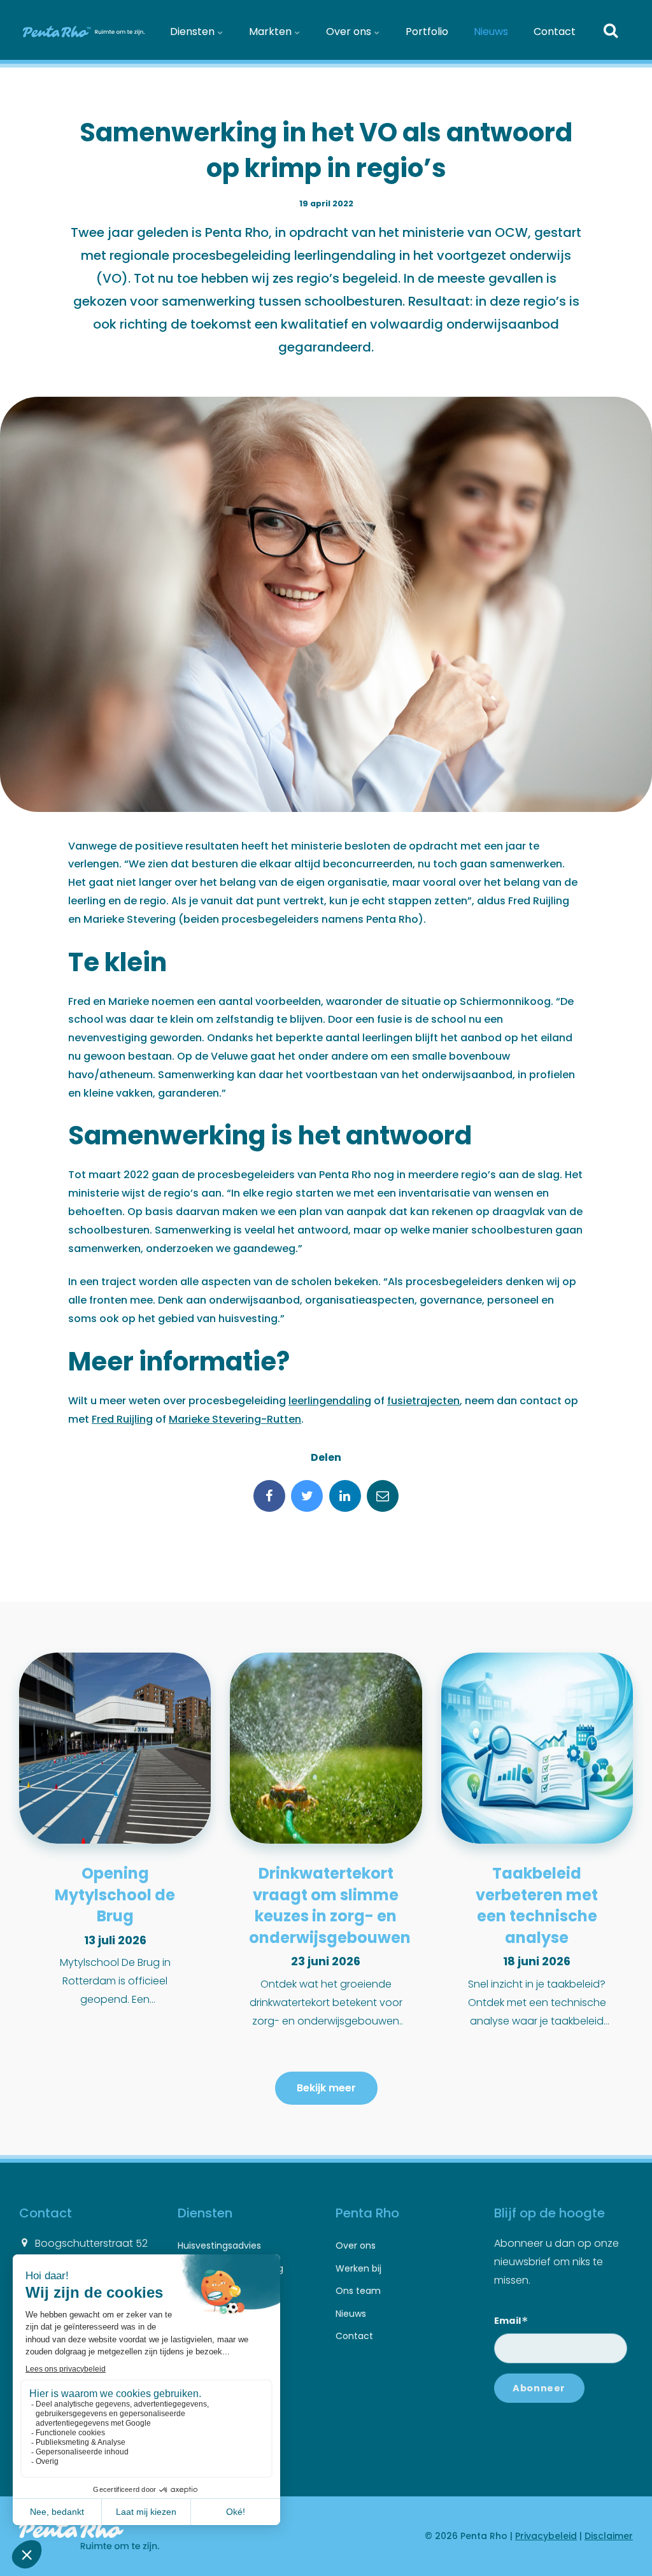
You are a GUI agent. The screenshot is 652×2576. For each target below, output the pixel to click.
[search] (611, 32)
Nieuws (491, 32)
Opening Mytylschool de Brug (115, 1895)
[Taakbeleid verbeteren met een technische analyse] (537, 1748)
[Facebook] (269, 1496)
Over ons (350, 32)
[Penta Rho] (82, 32)
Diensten (194, 32)
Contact (555, 32)
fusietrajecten (423, 1401)
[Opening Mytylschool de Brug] (115, 1748)
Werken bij (358, 2268)
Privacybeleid (546, 2536)
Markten (272, 32)
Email (511, 2319)
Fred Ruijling (122, 1419)
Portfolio (427, 32)
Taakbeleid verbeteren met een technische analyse (537, 1905)
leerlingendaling (330, 1401)
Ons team (358, 2291)
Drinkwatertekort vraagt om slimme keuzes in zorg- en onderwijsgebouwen (330, 1905)
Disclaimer (609, 2536)
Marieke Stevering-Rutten (235, 1419)
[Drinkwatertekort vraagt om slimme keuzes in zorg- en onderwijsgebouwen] (326, 1748)
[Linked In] (345, 1496)
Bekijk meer (326, 2088)
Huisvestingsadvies (219, 2245)
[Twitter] (307, 1496)
